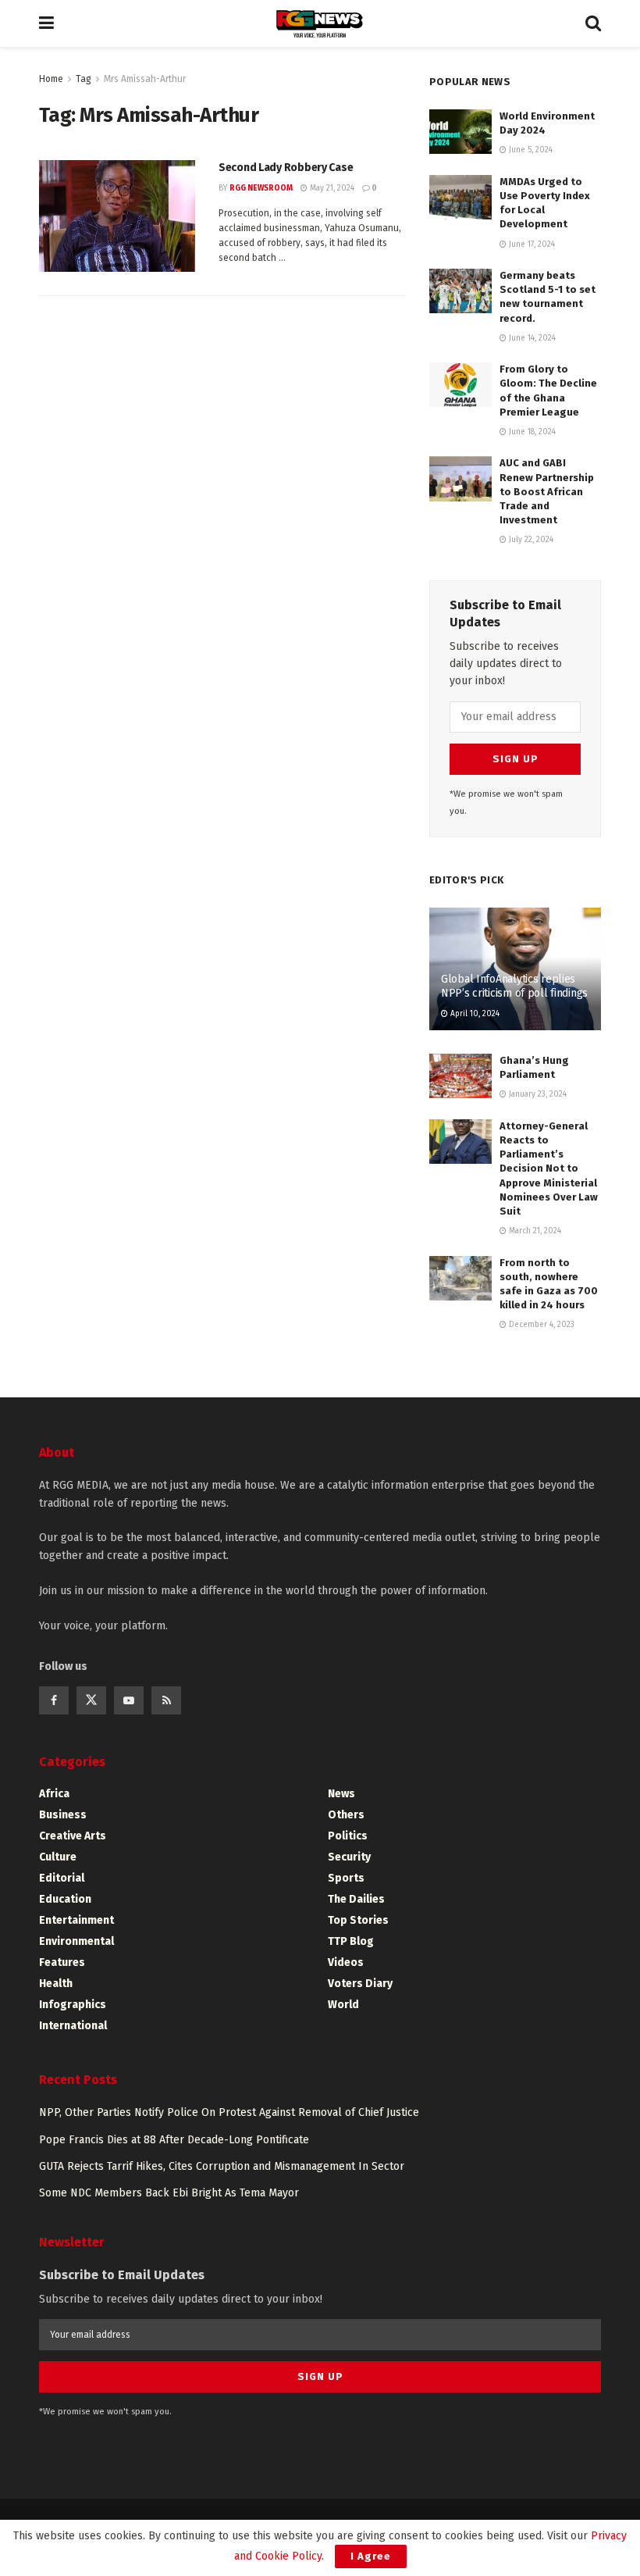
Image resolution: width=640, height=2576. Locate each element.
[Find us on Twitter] (91, 1700)
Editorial (62, 1878)
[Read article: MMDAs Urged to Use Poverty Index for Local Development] (460, 197)
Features (62, 1962)
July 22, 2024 (530, 540)
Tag (84, 79)
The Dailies (356, 1899)
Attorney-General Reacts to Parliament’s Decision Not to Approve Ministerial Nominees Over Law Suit (549, 1168)
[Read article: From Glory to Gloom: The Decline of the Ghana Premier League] (460, 385)
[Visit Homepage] (320, 24)
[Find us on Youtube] (129, 1700)
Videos (346, 1962)
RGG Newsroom (261, 188)
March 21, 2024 (534, 1231)
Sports (346, 1878)
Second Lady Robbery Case (286, 168)
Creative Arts (73, 1836)
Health (56, 1984)
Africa (54, 1794)
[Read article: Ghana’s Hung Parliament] (460, 1076)
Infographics (73, 2005)
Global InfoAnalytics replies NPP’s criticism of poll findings (514, 986)
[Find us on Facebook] (54, 1700)
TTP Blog (351, 1941)
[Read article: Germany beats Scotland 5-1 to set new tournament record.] (460, 291)
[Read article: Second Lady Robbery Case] (117, 216)
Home (51, 79)
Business (63, 1815)
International (73, 2026)
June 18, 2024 (531, 432)
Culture (58, 1857)
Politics (348, 1836)
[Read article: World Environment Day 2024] (460, 132)
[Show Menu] (46, 23)
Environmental (76, 1941)
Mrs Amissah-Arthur (145, 79)
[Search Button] (593, 23)
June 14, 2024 (531, 338)
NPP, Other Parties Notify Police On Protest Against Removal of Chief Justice (229, 2112)
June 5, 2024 (530, 150)
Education (65, 1899)
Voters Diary (360, 1984)
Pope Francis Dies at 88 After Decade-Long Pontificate (174, 2140)
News (341, 1794)
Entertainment (76, 1920)
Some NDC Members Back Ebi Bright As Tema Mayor (169, 2193)
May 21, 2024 (331, 188)
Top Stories (358, 1920)
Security (349, 1857)
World (343, 2005)
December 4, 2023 (540, 1325)
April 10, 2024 (474, 1014)
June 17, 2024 (531, 244)
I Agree (371, 2556)
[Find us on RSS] (166, 1700)
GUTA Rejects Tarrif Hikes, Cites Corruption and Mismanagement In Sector (222, 2166)
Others (346, 1815)
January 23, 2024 (537, 1094)
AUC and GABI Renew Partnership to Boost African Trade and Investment (547, 491)
